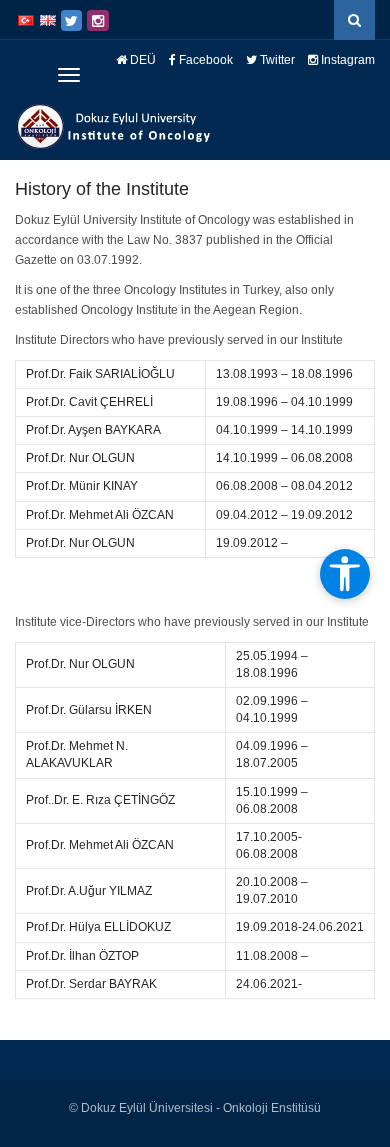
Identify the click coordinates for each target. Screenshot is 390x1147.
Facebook (204, 60)
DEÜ (141, 60)
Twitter (276, 60)
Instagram (346, 60)
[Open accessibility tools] (345, 574)
